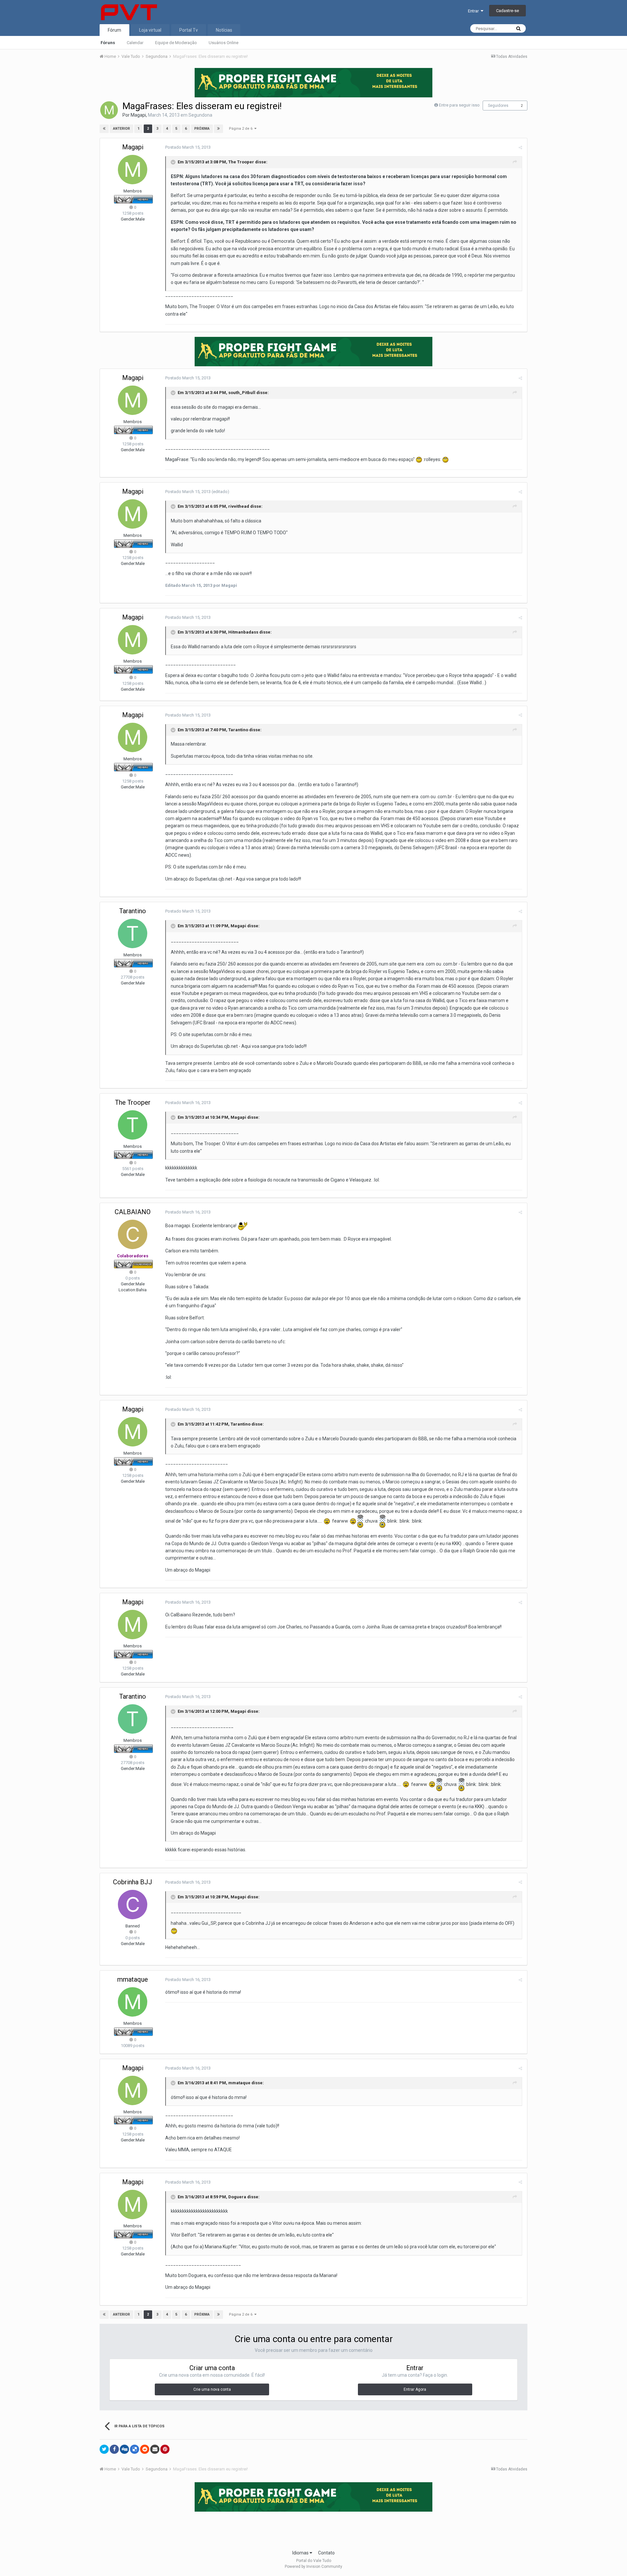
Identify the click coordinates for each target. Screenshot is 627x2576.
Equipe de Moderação (176, 43)
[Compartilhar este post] (520, 148)
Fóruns (108, 43)
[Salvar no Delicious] (135, 2449)
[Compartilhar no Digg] (124, 2449)
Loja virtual (150, 30)
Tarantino (133, 911)
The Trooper (133, 1102)
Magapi (138, 115)
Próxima (202, 129)
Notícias (224, 30)
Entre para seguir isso (459, 105)
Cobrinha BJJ (133, 1882)
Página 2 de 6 (242, 129)
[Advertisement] (313, 2529)
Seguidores (498, 106)
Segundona (200, 115)
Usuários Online (224, 43)
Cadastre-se (507, 11)
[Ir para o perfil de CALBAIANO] (133, 1234)
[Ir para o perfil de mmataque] (133, 2002)
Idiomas (301, 2553)
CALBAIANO (133, 1212)
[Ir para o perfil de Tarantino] (133, 933)
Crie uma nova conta (212, 2389)
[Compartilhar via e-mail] (155, 2449)
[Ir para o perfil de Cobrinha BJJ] (133, 1905)
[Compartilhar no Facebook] (114, 2449)
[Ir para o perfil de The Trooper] (133, 1125)
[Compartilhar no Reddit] (145, 2449)
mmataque (133, 1979)
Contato (326, 2553)
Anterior (121, 129)
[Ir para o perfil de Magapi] (109, 110)
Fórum (114, 30)
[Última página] (218, 129)
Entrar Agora (415, 2389)
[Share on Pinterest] (165, 2449)
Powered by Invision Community (313, 2567)
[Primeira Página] (104, 129)
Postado (188, 147)
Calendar (135, 43)
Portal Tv (189, 30)
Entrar (474, 11)
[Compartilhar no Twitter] (104, 2449)
